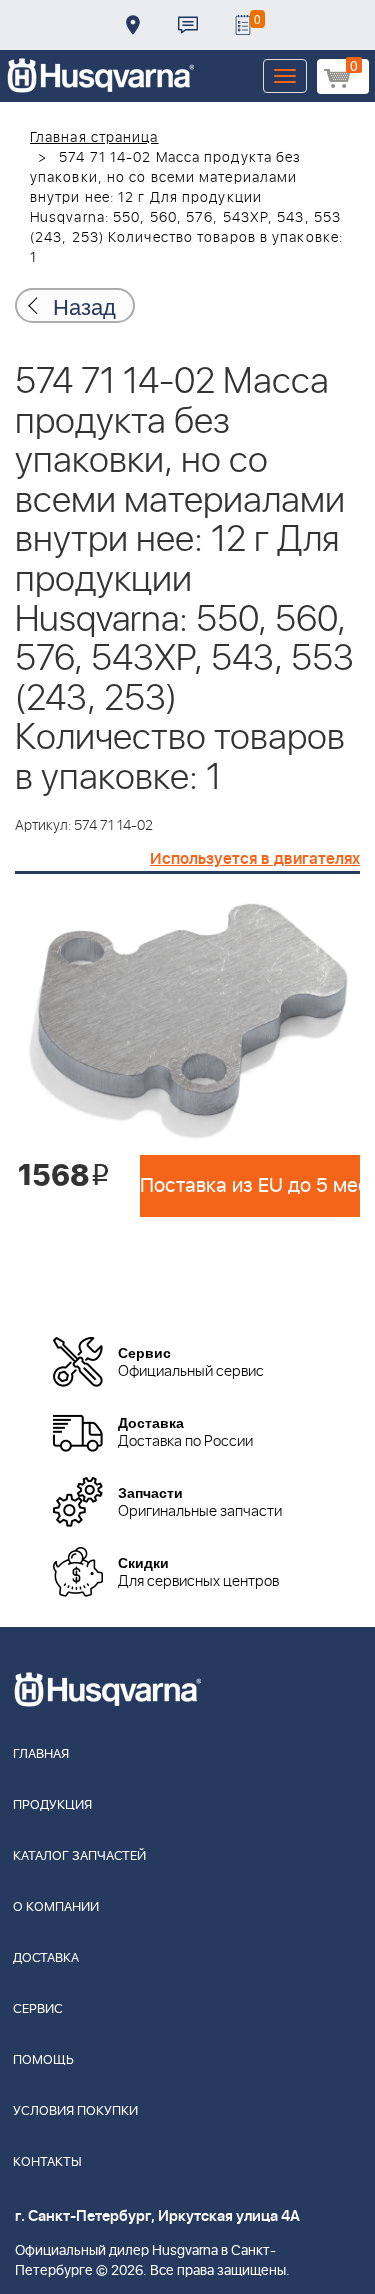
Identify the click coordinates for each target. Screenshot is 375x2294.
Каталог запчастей (79, 1856)
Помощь (43, 2060)
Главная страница (94, 138)
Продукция (52, 1805)
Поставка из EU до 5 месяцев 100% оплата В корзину (250, 1186)
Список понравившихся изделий (243, 25)
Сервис (38, 2009)
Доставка (133, 25)
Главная (41, 1754)
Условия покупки (75, 2111)
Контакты (188, 25)
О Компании (56, 1907)
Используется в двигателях (255, 859)
